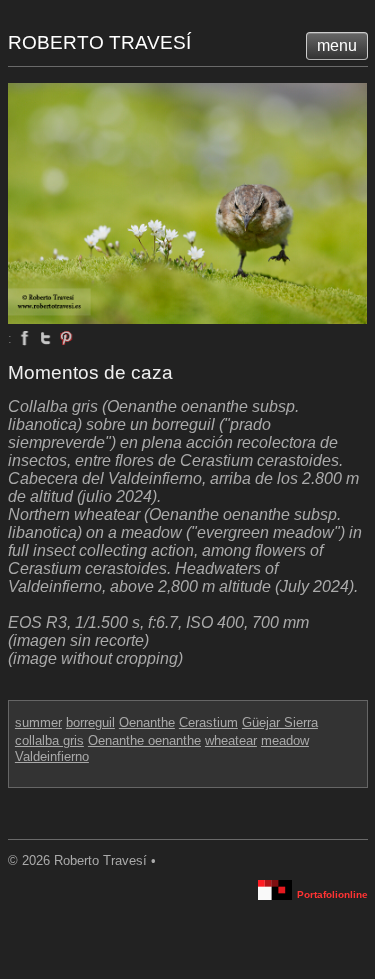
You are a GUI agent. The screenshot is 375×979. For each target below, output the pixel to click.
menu (337, 45)
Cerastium (208, 722)
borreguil (90, 722)
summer (38, 722)
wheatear (231, 740)
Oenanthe (147, 722)
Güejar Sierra (280, 722)
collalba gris (49, 740)
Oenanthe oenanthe (144, 740)
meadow (285, 740)
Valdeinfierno (52, 756)
